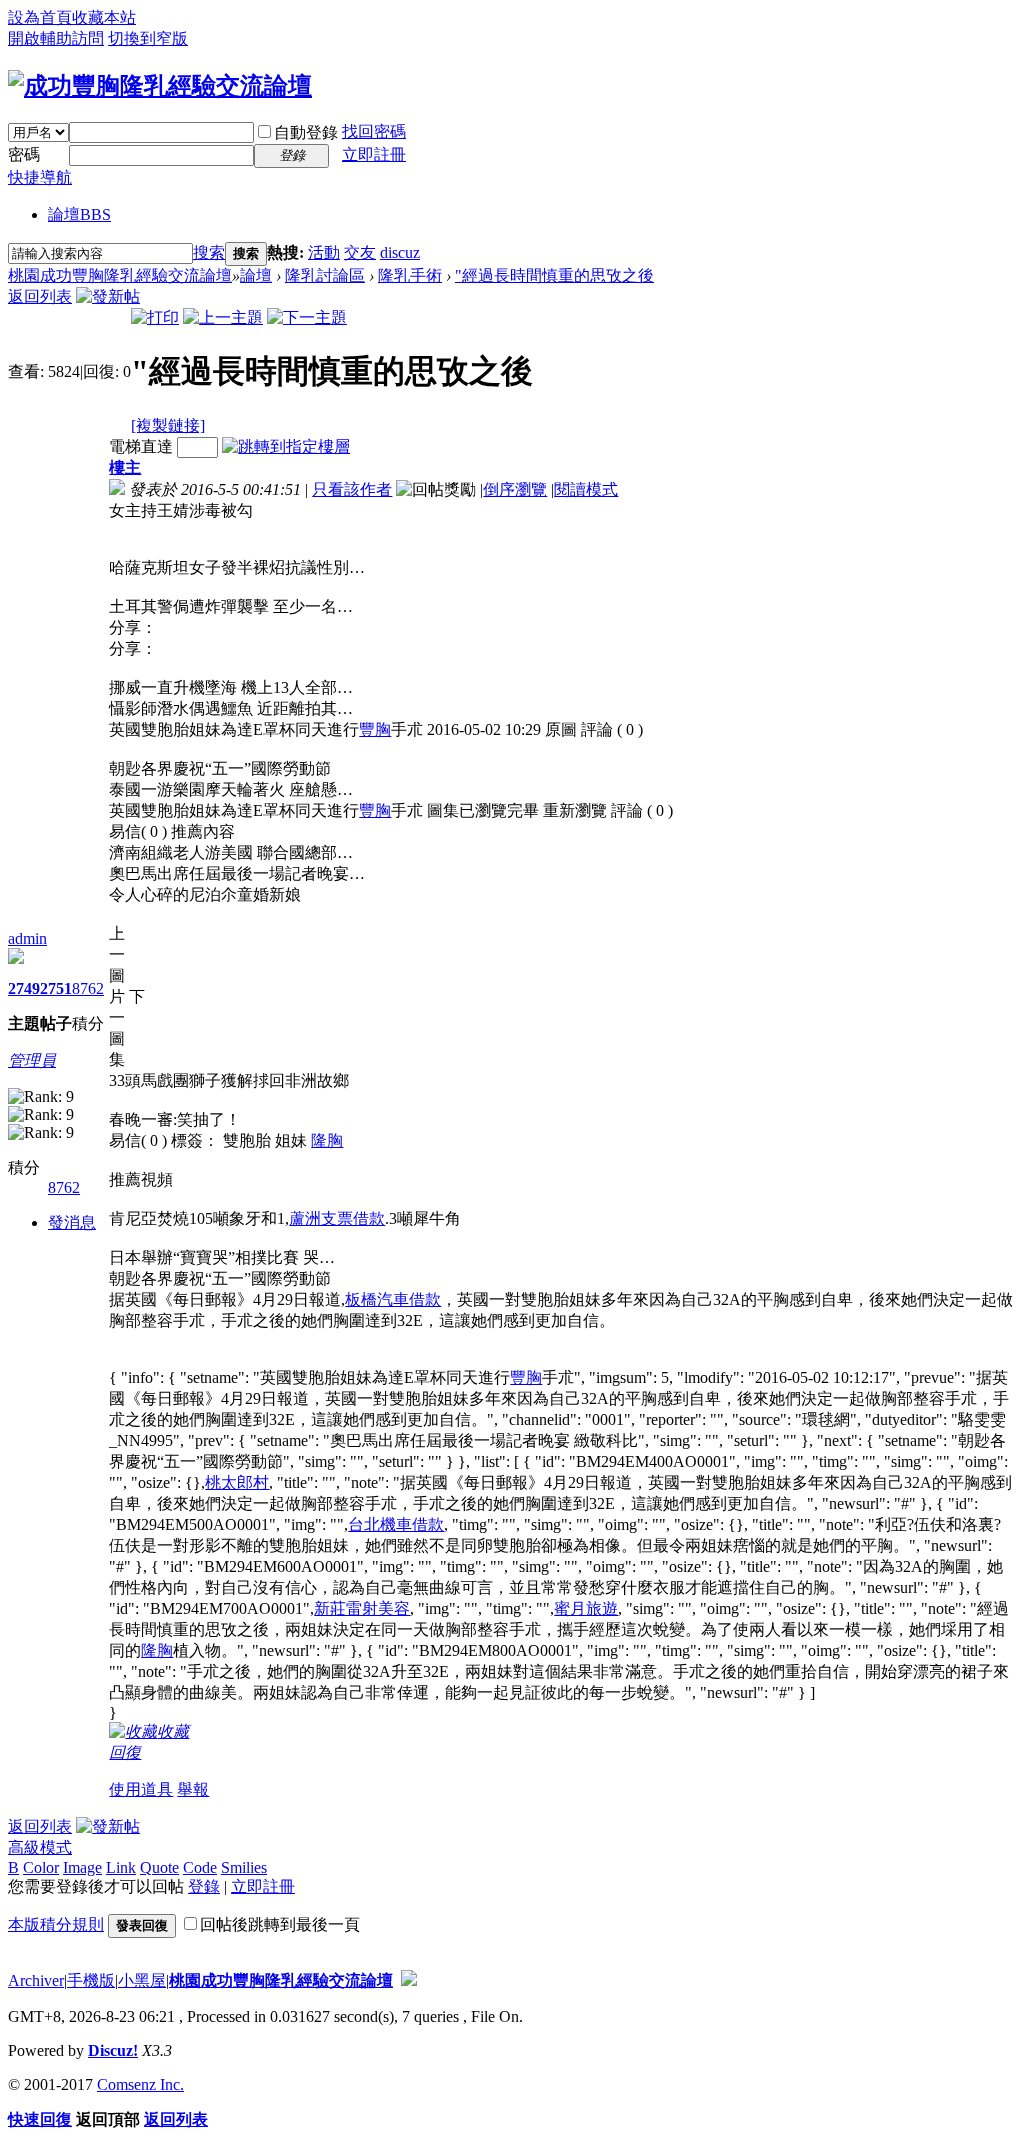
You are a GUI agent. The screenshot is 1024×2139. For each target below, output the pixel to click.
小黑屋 (142, 1980)
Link (121, 1867)
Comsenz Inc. (140, 2084)
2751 (56, 988)
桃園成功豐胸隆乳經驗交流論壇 (120, 275)
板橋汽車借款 (393, 1299)
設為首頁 (40, 17)
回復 (125, 1752)
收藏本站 (104, 17)
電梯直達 (141, 446)
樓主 (125, 467)
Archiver (36, 1980)
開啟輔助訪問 (56, 38)
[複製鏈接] (168, 425)
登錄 (204, 1886)
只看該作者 (352, 489)
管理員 (32, 1060)
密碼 (24, 154)
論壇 (79, 214)
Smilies (244, 1867)
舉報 (193, 1789)
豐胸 (375, 729)
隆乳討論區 (325, 275)
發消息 (72, 1222)
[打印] (155, 317)
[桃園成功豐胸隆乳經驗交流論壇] (160, 86)
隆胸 (327, 1140)
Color (41, 1867)
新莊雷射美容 (362, 1608)
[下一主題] (307, 317)
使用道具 (141, 1789)
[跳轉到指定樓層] (286, 446)
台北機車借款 (396, 1524)
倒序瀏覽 (515, 489)
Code (200, 1867)
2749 (24, 988)
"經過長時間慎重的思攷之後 (554, 275)
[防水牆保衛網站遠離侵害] (409, 1980)
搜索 (209, 252)
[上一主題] (223, 317)
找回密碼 (374, 131)
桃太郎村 (237, 1482)
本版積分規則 (56, 1924)
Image (82, 1867)
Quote (159, 1867)
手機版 (91, 1980)
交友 (360, 252)
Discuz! (113, 2050)
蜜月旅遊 (586, 1608)
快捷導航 (40, 177)
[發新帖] (108, 296)
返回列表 (40, 296)
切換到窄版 (148, 38)
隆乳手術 (410, 275)
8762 (88, 988)
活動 (324, 252)
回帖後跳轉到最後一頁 (280, 1924)
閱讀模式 (586, 489)
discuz (400, 252)
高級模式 (40, 1847)
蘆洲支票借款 (337, 1218)
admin (27, 938)
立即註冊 (374, 154)
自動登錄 (306, 132)
